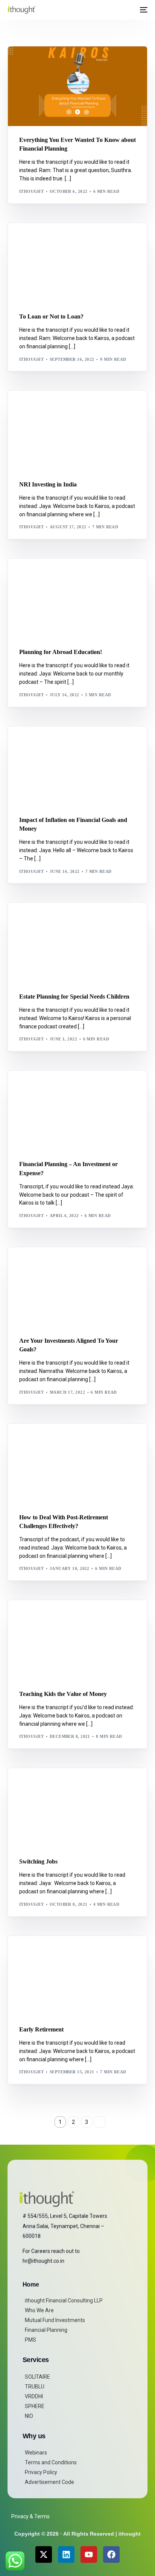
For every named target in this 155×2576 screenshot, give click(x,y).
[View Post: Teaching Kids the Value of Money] (77, 1640)
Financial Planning (46, 2330)
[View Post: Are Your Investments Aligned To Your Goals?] (77, 1287)
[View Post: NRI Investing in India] (77, 430)
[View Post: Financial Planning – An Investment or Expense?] (77, 1110)
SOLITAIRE (37, 2377)
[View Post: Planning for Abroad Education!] (77, 598)
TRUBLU (35, 2387)
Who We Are (39, 2310)
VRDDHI (34, 2396)
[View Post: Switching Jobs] (77, 1808)
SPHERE (35, 2406)
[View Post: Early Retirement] (77, 1976)
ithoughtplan (40, 1263)
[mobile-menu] (143, 10)
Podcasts (53, 62)
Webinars (36, 2453)
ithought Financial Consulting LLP (64, 2301)
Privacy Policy (41, 2472)
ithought (32, 191)
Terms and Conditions (51, 2462)
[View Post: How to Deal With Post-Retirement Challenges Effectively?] (77, 1464)
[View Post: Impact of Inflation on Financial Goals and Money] (77, 766)
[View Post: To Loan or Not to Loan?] (77, 263)
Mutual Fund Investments (55, 2320)
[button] (129, 10)
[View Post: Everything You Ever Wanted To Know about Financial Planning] (77, 86)
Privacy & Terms (30, 2516)
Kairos (30, 62)
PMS (30, 2340)
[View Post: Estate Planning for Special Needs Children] (77, 943)
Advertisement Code (49, 2482)
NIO (29, 2416)
